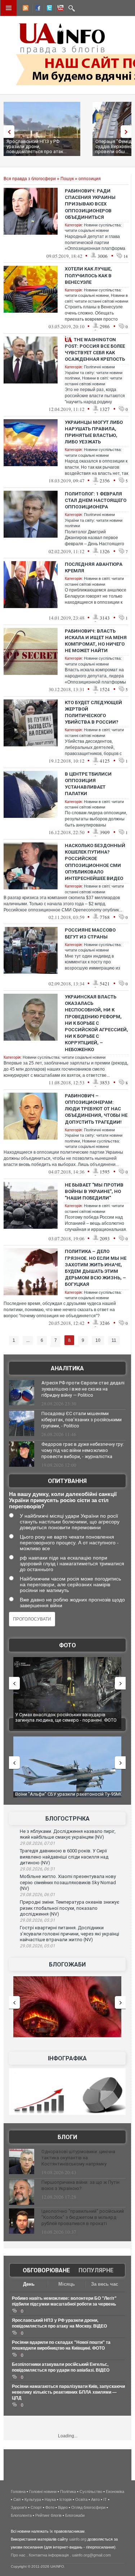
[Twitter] (48, 9)
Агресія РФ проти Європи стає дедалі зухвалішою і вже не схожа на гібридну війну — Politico (83, 1389)
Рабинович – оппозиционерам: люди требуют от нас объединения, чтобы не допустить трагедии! (96, 1109)
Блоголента (21, 2515)
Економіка (115, 2492)
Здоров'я (19, 2507)
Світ (17, 2499)
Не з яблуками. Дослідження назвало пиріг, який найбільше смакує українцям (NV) (68, 1834)
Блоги (67, 2137)
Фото (67, 1645)
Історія (66, 2499)
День (29, 2284)
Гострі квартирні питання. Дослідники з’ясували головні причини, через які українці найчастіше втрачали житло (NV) (69, 1934)
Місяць (67, 2284)
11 (114, 1340)
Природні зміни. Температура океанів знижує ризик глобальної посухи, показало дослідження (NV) (69, 1908)
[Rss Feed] (25, 9)
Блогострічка (67, 1819)
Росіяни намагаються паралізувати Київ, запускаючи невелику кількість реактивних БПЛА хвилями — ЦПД (68, 2392)
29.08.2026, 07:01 (37, 1843)
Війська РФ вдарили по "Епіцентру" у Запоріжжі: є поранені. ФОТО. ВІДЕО (71, 1718)
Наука (50, 2499)
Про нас (18, 2555)
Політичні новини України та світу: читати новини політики (94, 372)
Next (128, 132)
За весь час (105, 2284)
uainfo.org (78, 2539)
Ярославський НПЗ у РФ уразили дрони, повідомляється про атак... (37, 146)
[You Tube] (59, 9)
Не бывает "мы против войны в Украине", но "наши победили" (94, 1191)
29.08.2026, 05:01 (37, 1946)
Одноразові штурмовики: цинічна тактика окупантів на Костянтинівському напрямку (78, 2158)
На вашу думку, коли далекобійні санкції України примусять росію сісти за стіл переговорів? (63, 1500)
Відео (63, 2507)
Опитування (67, 1481)
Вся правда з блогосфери (30, 179)
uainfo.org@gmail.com (91, 2555)
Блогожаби (67, 1964)
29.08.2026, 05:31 (37, 1920)
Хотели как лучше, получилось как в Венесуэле (88, 275)
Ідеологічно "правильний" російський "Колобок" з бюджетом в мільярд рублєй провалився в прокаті (83, 2217)
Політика (68, 2492)
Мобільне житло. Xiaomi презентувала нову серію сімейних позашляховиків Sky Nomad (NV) (68, 1882)
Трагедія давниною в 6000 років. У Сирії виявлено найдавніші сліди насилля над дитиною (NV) (64, 1857)
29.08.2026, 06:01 (37, 1895)
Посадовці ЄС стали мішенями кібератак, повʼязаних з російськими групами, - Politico (82, 1420)
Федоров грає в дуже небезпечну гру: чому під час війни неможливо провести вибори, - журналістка (83, 1450)
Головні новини (43, 2492)
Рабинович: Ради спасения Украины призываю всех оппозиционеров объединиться (90, 204)
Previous (7, 132)
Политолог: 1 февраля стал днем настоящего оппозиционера (96, 500)
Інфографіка (67, 2058)
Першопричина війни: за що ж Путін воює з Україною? (80, 2185)
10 (98, 1340)
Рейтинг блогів (48, 2515)
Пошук (67, 179)
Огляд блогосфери (88, 2507)
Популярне (96, 2270)
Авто (95, 2499)
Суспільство (91, 2492)
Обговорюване (46, 2270)
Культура (33, 2499)
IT (105, 2499)
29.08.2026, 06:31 (37, 1869)
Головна (18, 2492)
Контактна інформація (49, 2555)
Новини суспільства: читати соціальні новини (64, 1057)
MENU (9, 8)
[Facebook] (36, 9)
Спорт (36, 2507)
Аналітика (67, 1368)
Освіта (81, 2499)
